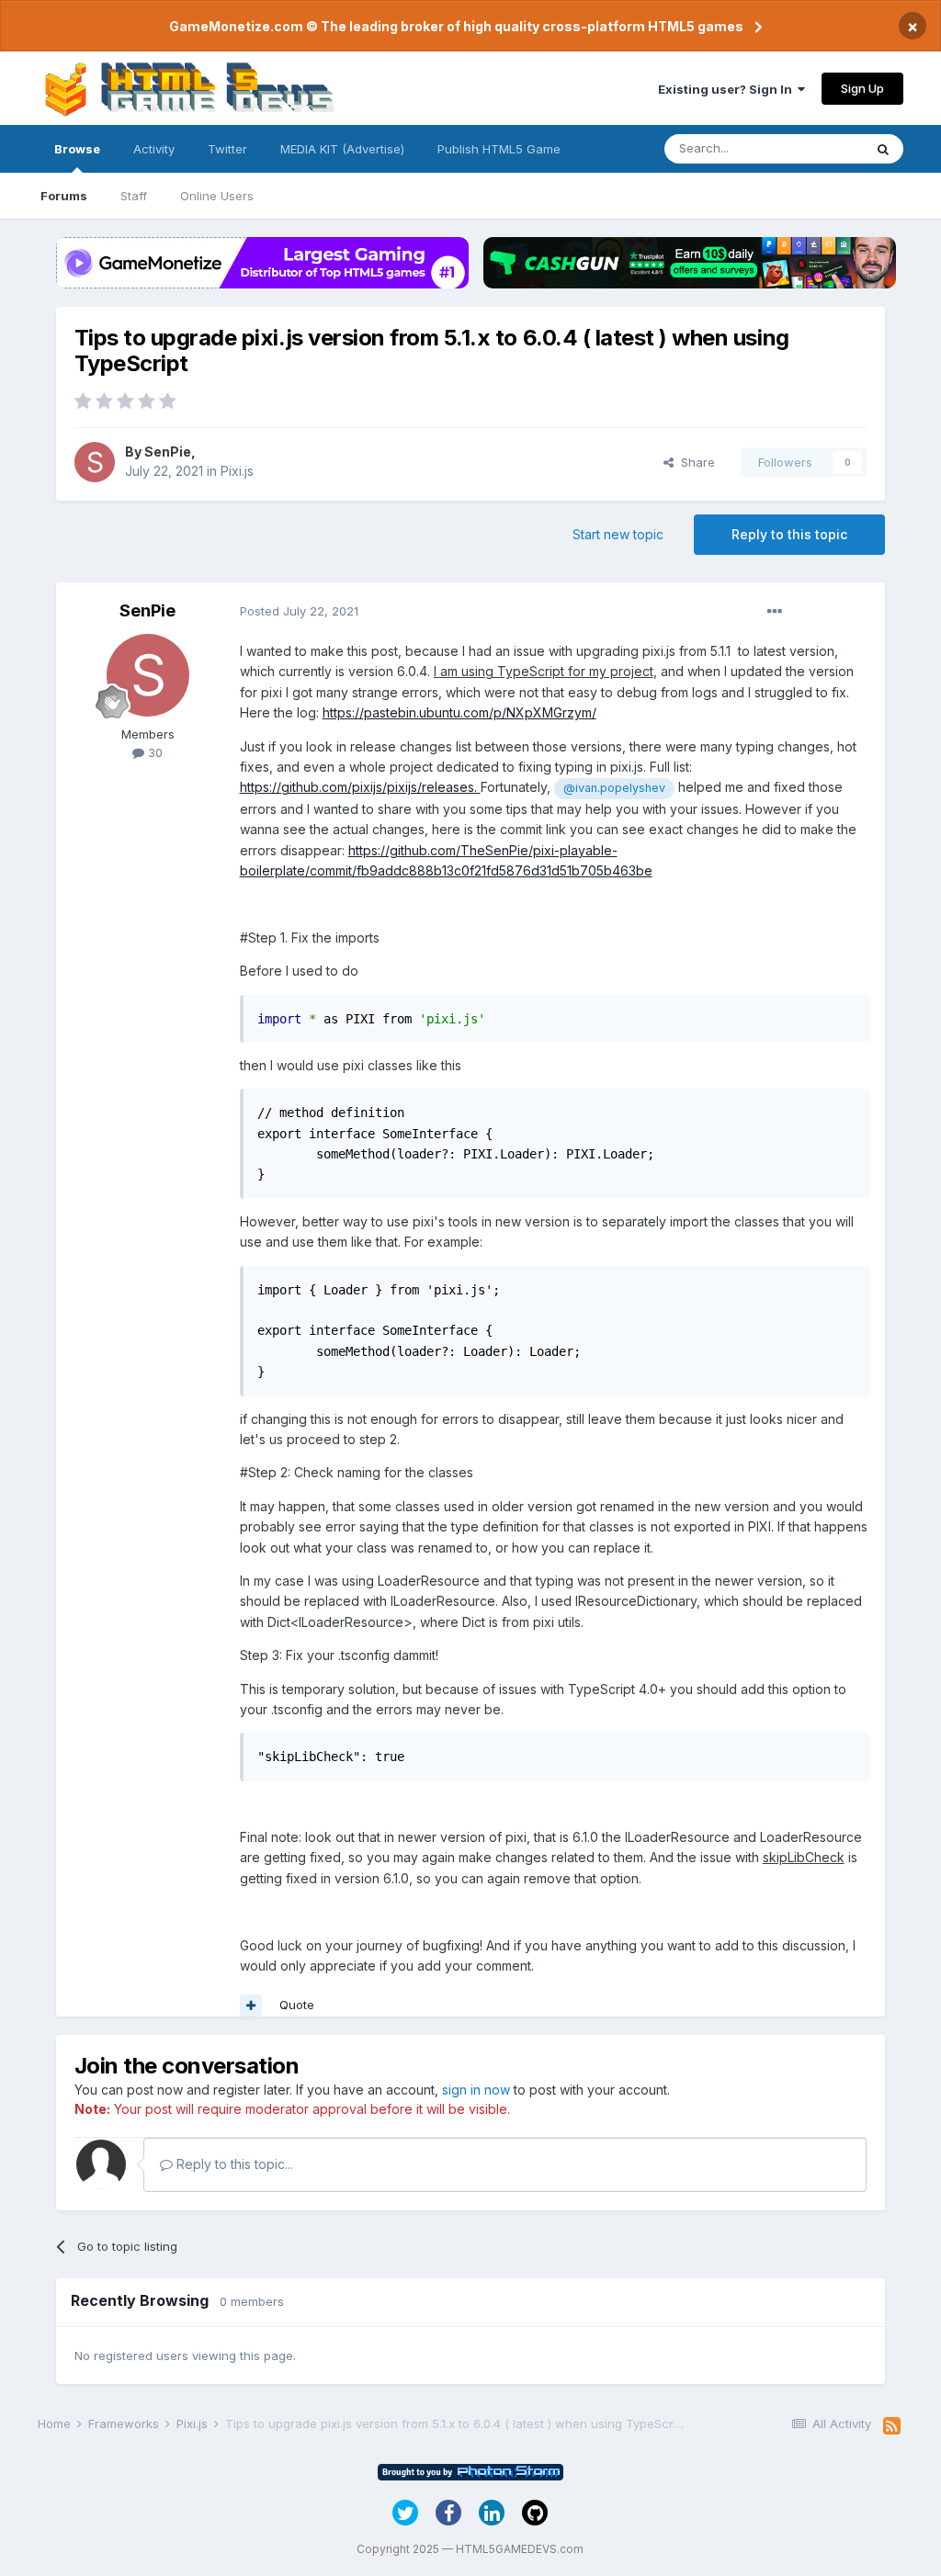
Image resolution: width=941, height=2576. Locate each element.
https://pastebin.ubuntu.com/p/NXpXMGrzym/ (459, 712)
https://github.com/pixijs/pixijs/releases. (360, 787)
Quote (297, 2005)
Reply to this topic (789, 534)
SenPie (168, 452)
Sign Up (862, 88)
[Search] (883, 149)
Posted (299, 611)
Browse (77, 149)
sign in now (476, 2090)
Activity (154, 149)
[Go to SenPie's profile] (95, 462)
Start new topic (618, 534)
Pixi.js (237, 471)
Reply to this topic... (233, 2164)
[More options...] (775, 612)
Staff (134, 196)
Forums (64, 196)
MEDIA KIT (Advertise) (342, 149)
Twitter (227, 149)
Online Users (217, 196)
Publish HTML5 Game (499, 149)
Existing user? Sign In (728, 89)
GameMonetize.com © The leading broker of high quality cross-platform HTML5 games (456, 26)
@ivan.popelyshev (614, 788)
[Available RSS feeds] (892, 2426)
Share (694, 462)
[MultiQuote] (251, 2005)
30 (153, 752)
